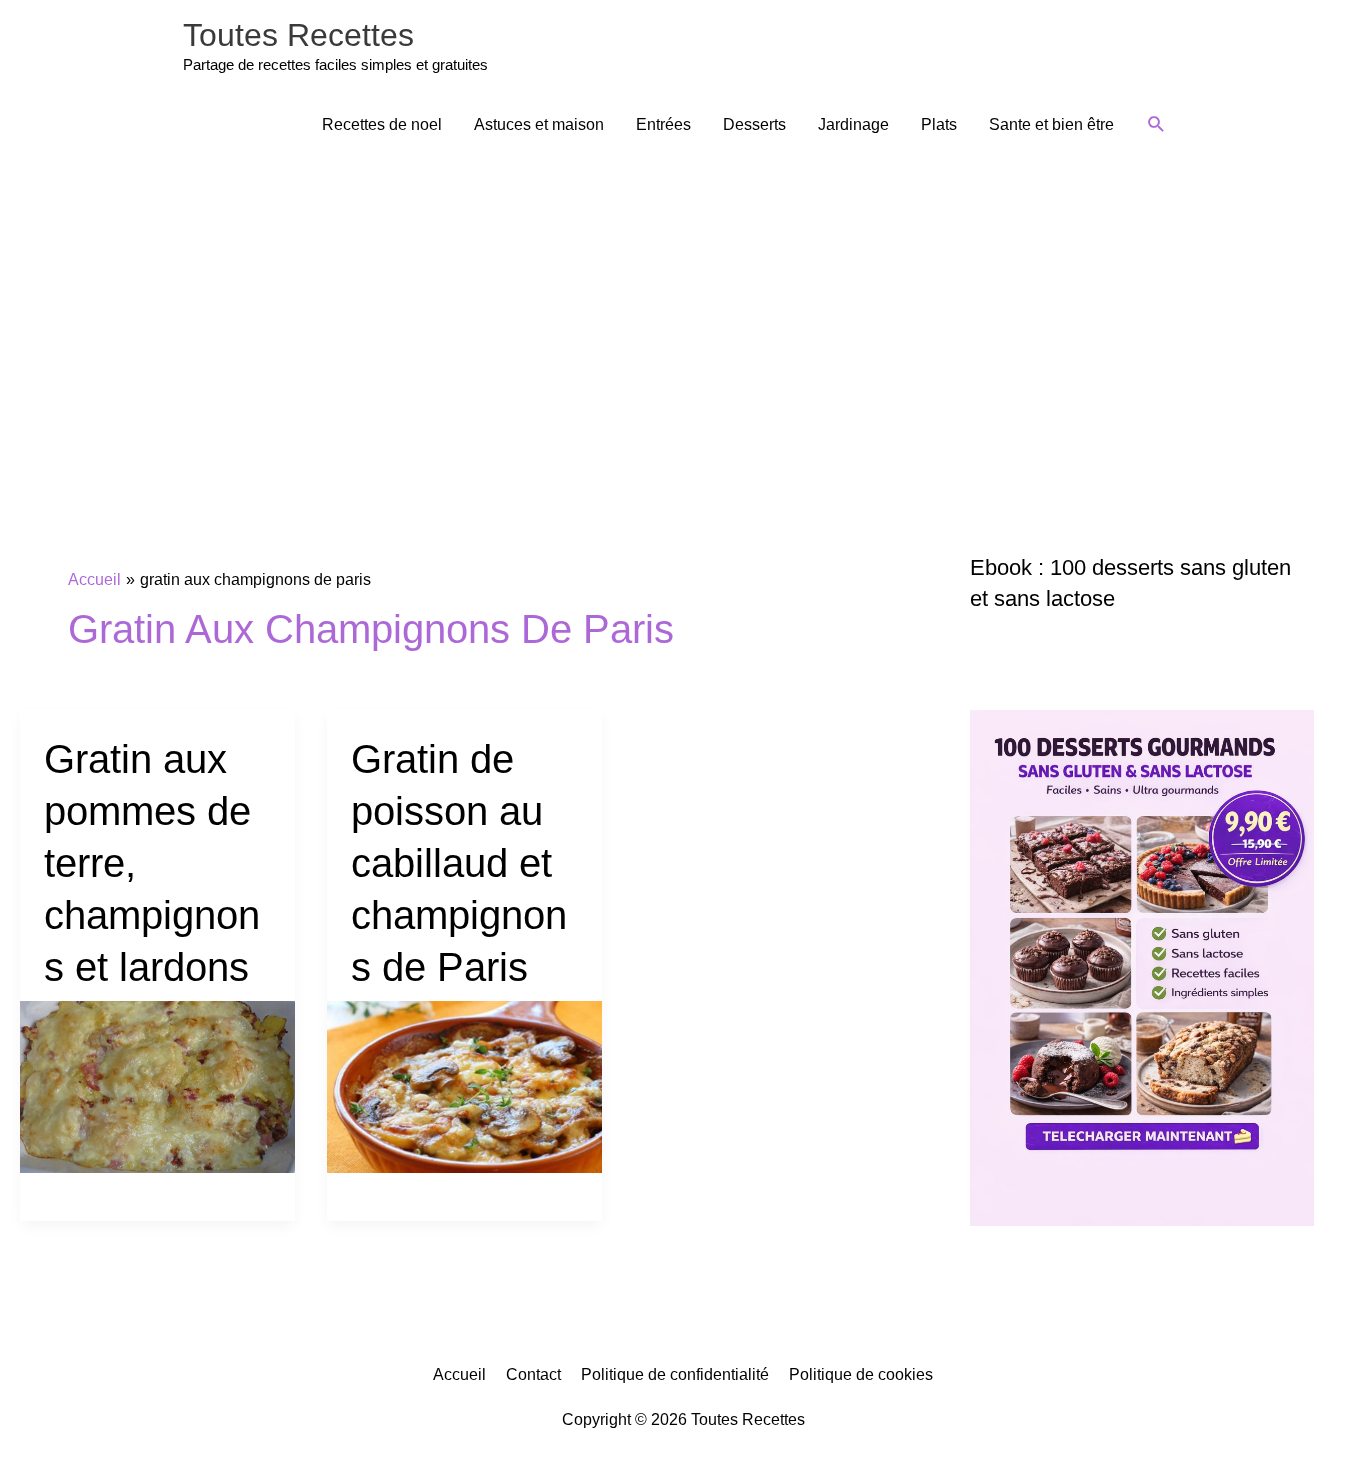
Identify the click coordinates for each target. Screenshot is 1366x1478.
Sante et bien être (1051, 124)
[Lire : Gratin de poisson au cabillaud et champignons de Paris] (464, 1085)
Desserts (754, 124)
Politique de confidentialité (675, 1374)
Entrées (663, 124)
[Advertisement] (683, 307)
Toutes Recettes (298, 35)
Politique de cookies (861, 1374)
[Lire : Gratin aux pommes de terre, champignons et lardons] (157, 1085)
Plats (939, 124)
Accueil (459, 1374)
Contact (533, 1374)
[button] (1156, 124)
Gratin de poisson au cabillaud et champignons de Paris (459, 863)
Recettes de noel (382, 124)
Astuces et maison (539, 124)
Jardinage (853, 124)
